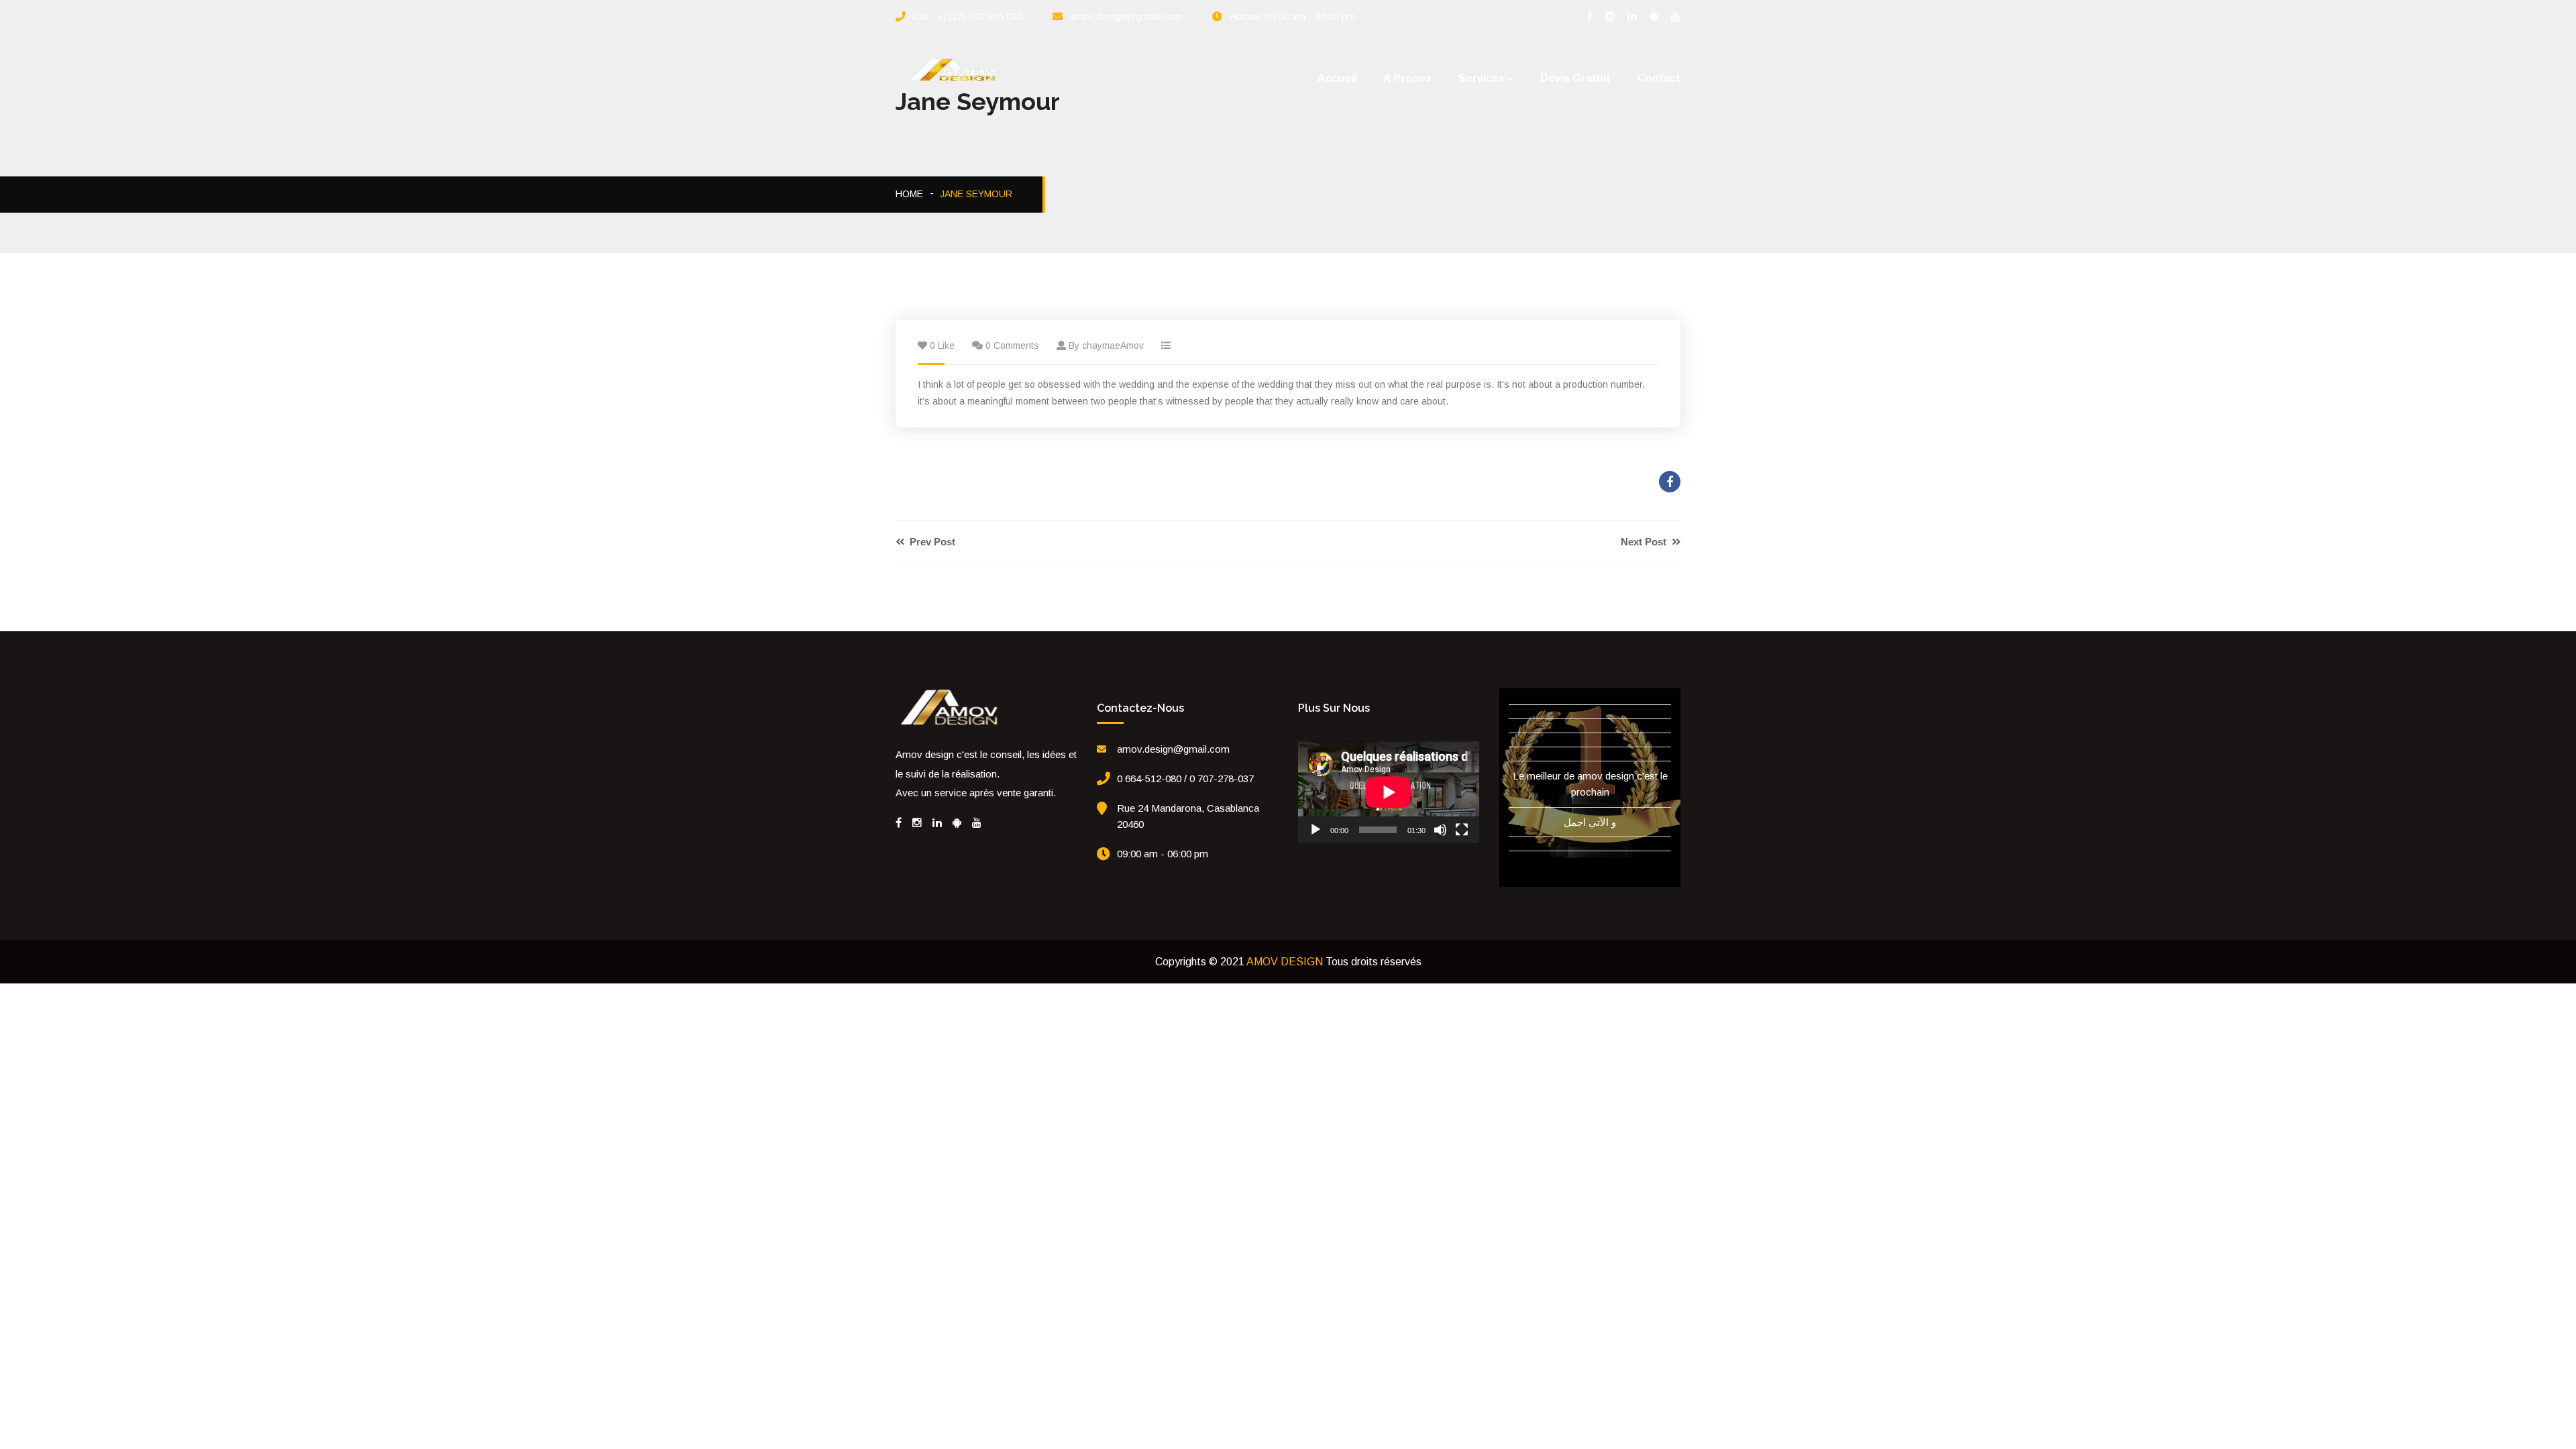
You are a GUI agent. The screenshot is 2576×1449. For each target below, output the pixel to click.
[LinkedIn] (937, 823)
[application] (1389, 792)
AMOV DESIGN (1285, 962)
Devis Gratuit (1575, 78)
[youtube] (977, 823)
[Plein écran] (1462, 830)
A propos (1407, 78)
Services (1482, 78)
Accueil (1337, 78)
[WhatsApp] (957, 823)
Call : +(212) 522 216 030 (967, 16)
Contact (1659, 78)
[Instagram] (917, 823)
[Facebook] (899, 823)
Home (909, 194)
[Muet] (1440, 830)
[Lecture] (1316, 830)
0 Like (942, 345)
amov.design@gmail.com (1126, 16)
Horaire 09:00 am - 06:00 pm (1292, 16)
